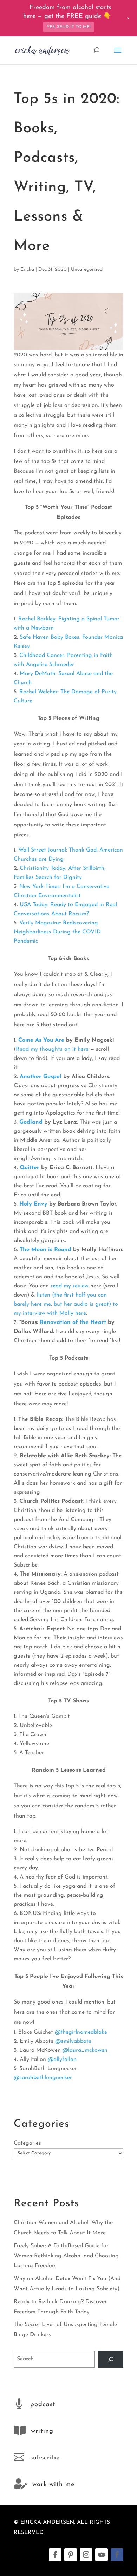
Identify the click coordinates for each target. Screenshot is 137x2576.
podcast (43, 2405)
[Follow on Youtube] (102, 2555)
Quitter (30, 1168)
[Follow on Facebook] (55, 2555)
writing (42, 2431)
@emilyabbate (73, 2041)
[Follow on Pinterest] (71, 2555)
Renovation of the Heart (73, 1322)
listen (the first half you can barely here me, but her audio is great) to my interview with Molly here (66, 1304)
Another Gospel (41, 1077)
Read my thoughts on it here (52, 1049)
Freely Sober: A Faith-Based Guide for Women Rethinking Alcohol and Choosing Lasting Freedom (66, 2256)
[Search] (111, 2359)
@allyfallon (62, 2060)
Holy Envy (33, 1204)
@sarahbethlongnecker (43, 2078)
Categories (27, 2143)
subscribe (45, 2458)
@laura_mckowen (85, 2050)
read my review (70, 1286)
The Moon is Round (46, 1250)
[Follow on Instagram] (86, 2555)
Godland (31, 1122)
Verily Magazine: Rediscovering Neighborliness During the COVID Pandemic (57, 932)
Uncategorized (87, 269)
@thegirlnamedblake (81, 2032)
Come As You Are (41, 1040)
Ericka (27, 269)
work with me (53, 2485)
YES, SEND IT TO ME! (68, 27)
